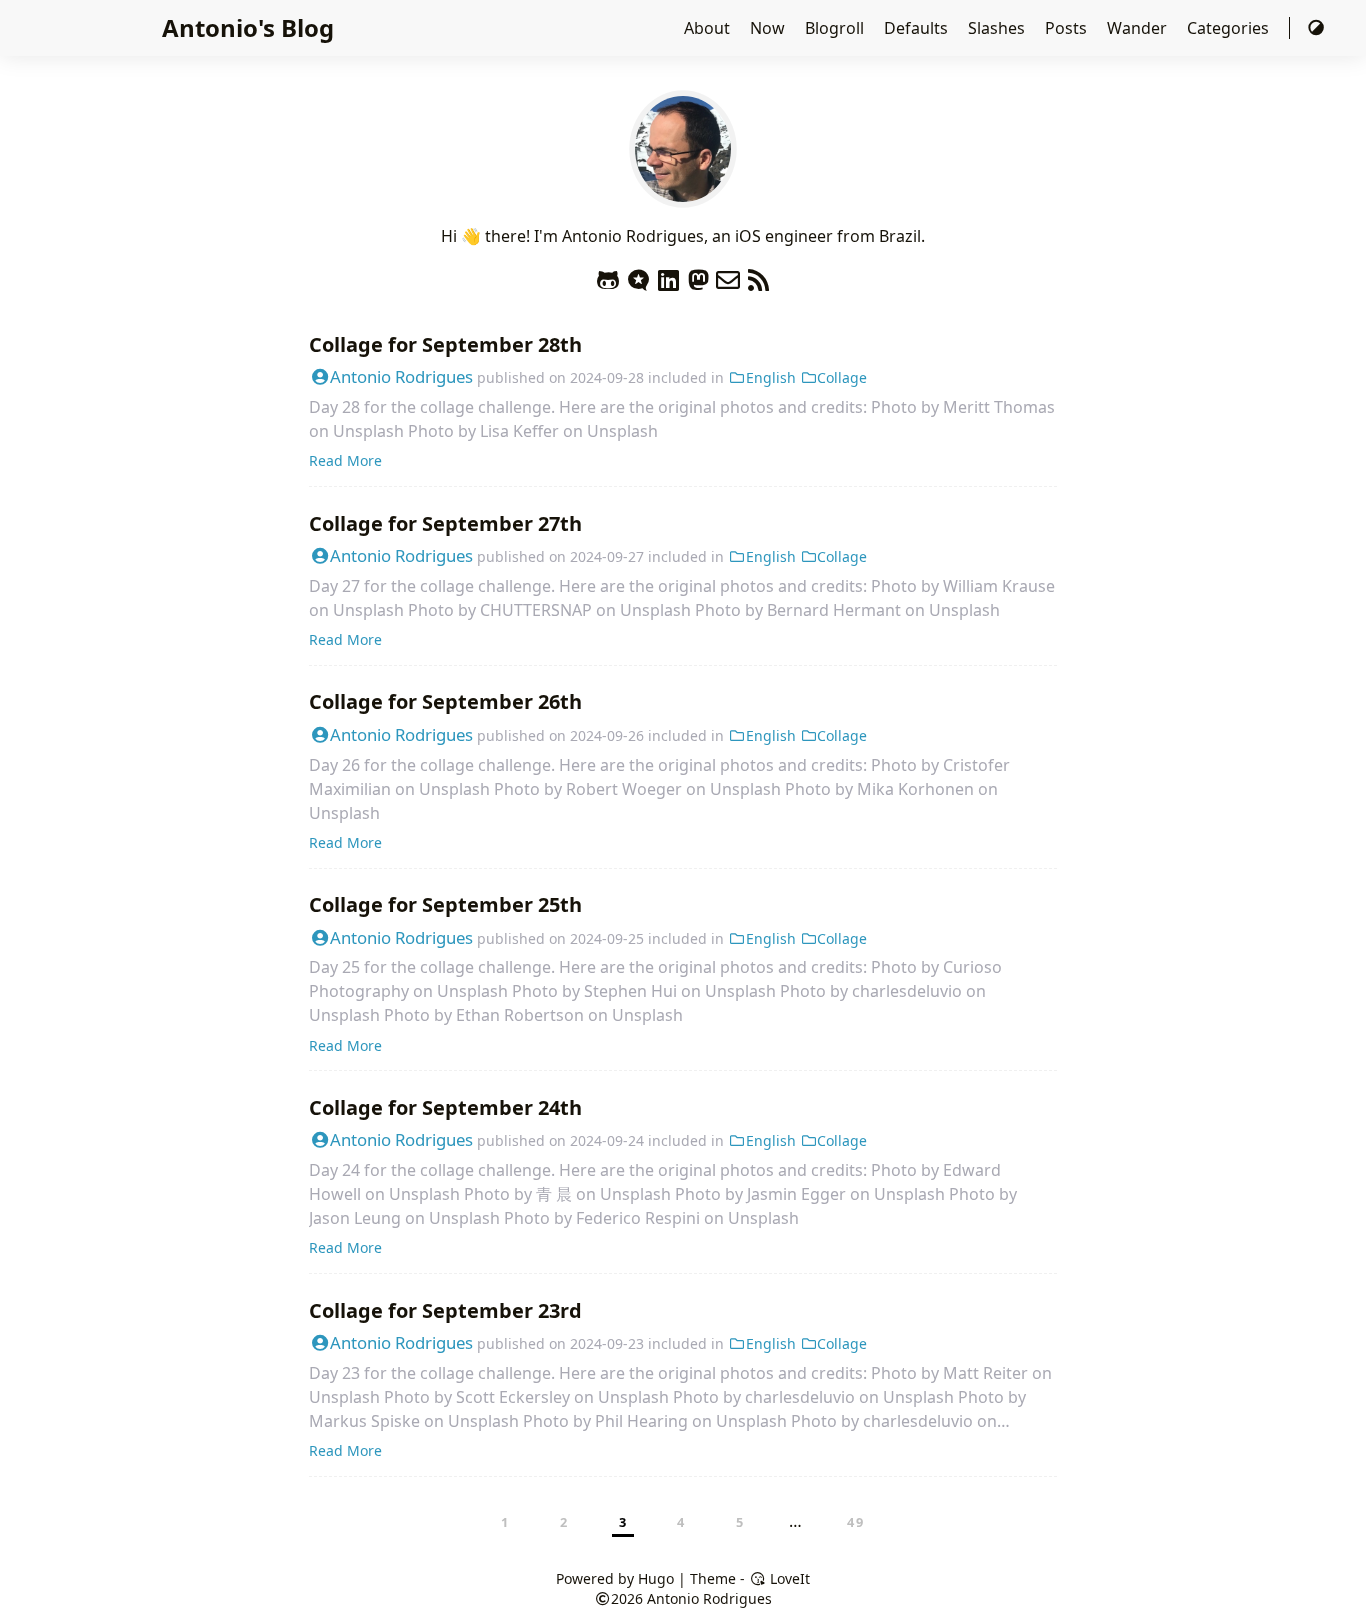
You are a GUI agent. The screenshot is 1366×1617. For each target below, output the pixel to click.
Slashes (998, 28)
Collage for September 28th (445, 344)
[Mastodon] (698, 275)
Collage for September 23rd (445, 1310)
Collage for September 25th (445, 904)
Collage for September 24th (445, 1107)
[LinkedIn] (668, 275)
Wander (1139, 28)
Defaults (918, 28)
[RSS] (758, 275)
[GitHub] (608, 275)
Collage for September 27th (445, 523)
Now (769, 28)
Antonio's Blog (248, 27)
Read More (345, 460)
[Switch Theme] (1316, 28)
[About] (683, 196)
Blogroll (836, 28)
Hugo (656, 1578)
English (771, 377)
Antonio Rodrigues (401, 376)
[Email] (728, 275)
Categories (1230, 28)
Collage (842, 377)
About (709, 28)
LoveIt (788, 1578)
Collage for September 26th (445, 701)
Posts (1068, 28)
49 (855, 1522)
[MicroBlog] (638, 275)
